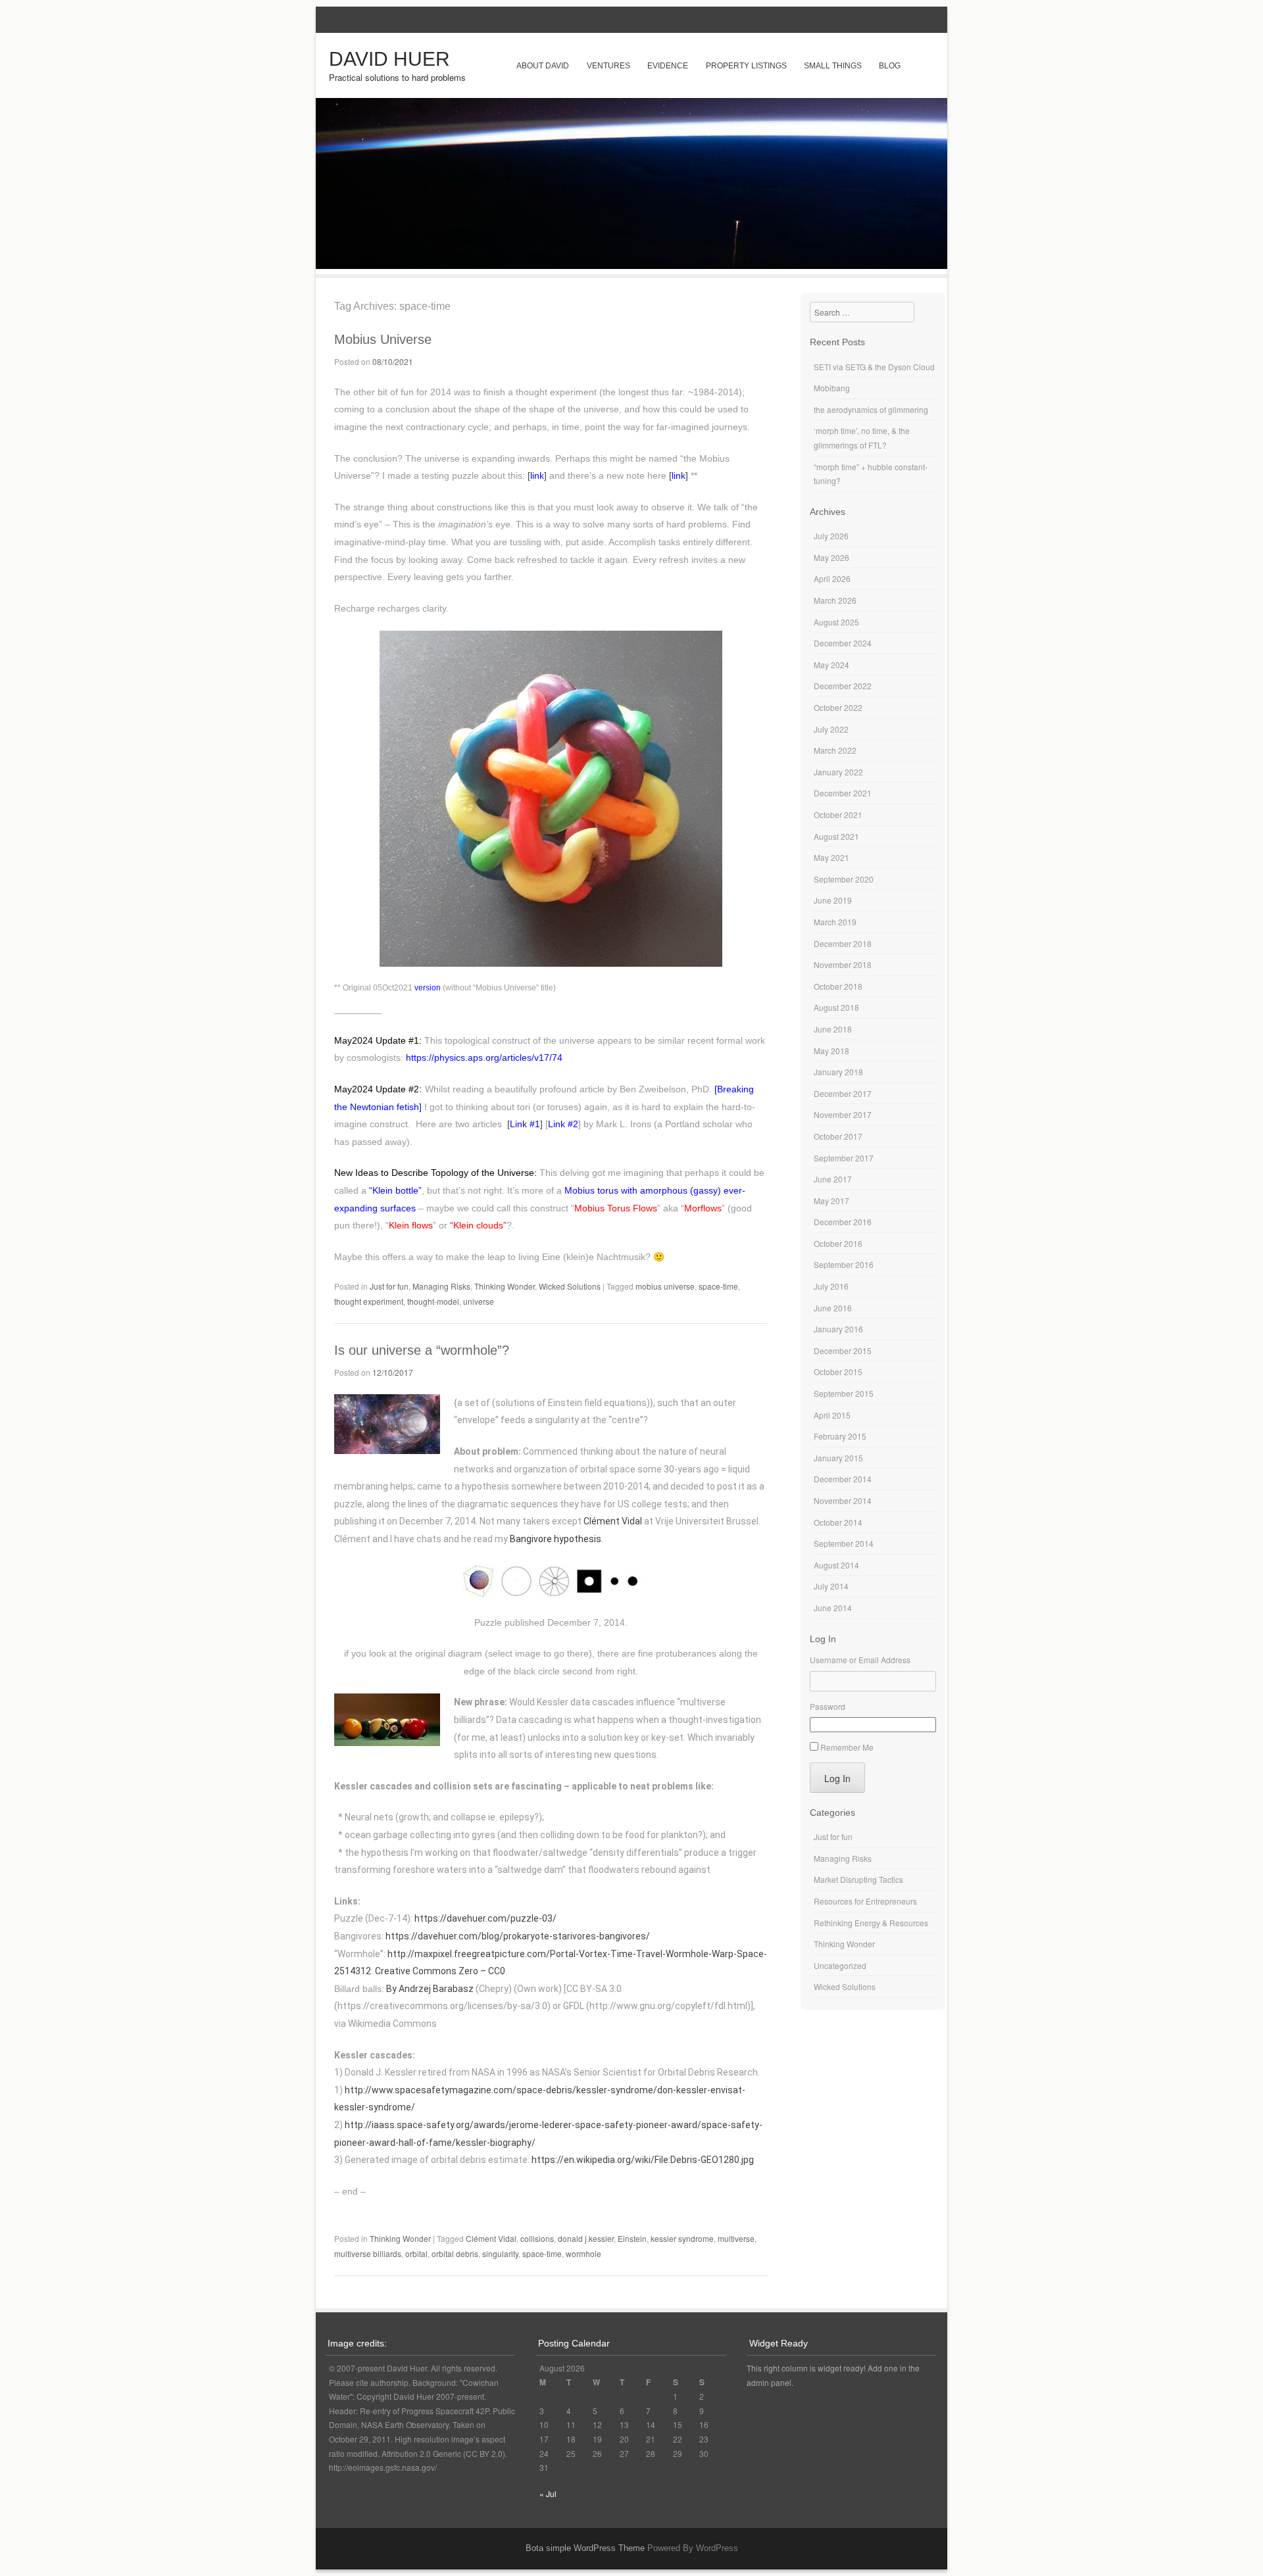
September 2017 (844, 1158)
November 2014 (843, 1500)
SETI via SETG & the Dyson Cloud (874, 367)
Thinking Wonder (505, 1286)
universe (479, 1301)
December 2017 (843, 1093)
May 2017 (831, 1201)
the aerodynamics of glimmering (871, 409)
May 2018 (831, 1051)
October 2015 (838, 1372)
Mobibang (832, 388)
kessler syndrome (682, 2238)
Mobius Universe (383, 339)
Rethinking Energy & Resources (871, 1923)
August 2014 (836, 1565)
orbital (416, 2253)
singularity (500, 2253)
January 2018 (838, 1072)
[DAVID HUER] (631, 265)
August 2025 (836, 622)
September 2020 (844, 879)
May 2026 (831, 557)
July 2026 (831, 536)
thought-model (433, 1301)
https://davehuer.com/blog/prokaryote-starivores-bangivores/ (518, 1936)
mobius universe (665, 1286)
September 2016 (844, 1264)
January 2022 (838, 772)
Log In (837, 1778)
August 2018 (836, 1007)
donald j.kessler (586, 2238)
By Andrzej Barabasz (429, 1989)
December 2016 (843, 1222)
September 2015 (844, 1393)
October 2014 (838, 1522)
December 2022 (843, 686)
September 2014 (844, 1543)
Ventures (608, 66)
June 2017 (833, 1179)
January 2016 (838, 1329)
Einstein (632, 2238)
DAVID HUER (389, 59)
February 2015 (840, 1436)
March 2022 (835, 750)
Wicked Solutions (570, 1286)
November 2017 (843, 1114)
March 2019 (835, 922)
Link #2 (563, 1124)
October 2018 (838, 986)
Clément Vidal (613, 1521)
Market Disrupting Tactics (858, 1879)
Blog (890, 66)
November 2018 (843, 964)
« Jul (548, 2493)
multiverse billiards (368, 2253)
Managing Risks (441, 1286)
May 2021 (831, 857)
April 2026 (832, 578)
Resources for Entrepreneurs (865, 1901)
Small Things (833, 66)
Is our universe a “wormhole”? (422, 1350)
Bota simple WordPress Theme (585, 2548)
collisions (537, 2238)
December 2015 (843, 1350)
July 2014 (831, 1586)
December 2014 (843, 1479)
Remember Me (847, 1747)
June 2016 (833, 1308)
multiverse (736, 2238)
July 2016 (831, 1286)
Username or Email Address (860, 1660)
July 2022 (831, 729)
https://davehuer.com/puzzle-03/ (485, 1918)
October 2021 (838, 814)
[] (537, 475)
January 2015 (838, 1458)
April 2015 (832, 1415)
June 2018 (833, 1029)
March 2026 (835, 600)
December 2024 (843, 643)
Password (828, 1706)
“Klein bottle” (395, 1190)
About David (543, 66)
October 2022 (838, 707)
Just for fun (389, 1286)
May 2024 (831, 665)
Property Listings (746, 66)
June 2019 (833, 900)
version (428, 988)
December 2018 (843, 943)
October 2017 (838, 1136)
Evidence (668, 66)
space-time (718, 1286)
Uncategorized (840, 1965)
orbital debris (455, 2253)
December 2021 (843, 793)
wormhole (583, 2253)
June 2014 (833, 1608)
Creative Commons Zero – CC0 (440, 1971)
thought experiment (369, 1301)
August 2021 (836, 836)
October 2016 (838, 1243)
